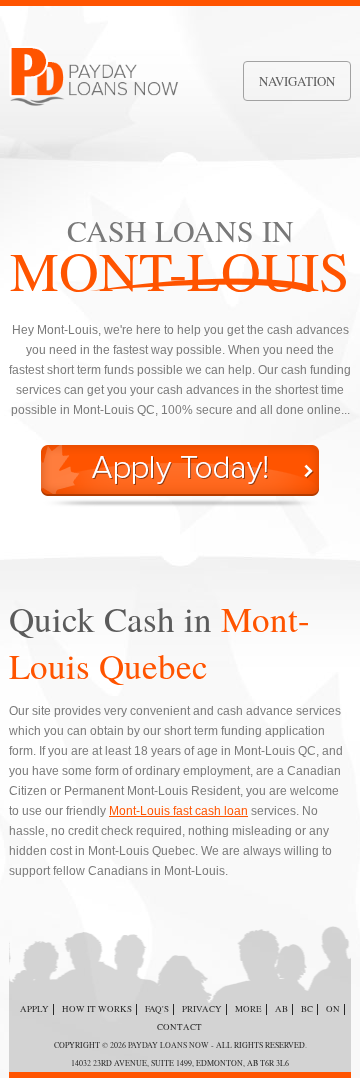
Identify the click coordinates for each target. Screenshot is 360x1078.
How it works (97, 1009)
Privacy (202, 1009)
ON (333, 1009)
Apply (34, 1009)
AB (281, 1009)
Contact (179, 1027)
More (248, 1009)
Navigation (297, 81)
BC (307, 1009)
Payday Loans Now (168, 1045)
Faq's (157, 1009)
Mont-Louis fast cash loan (178, 811)
